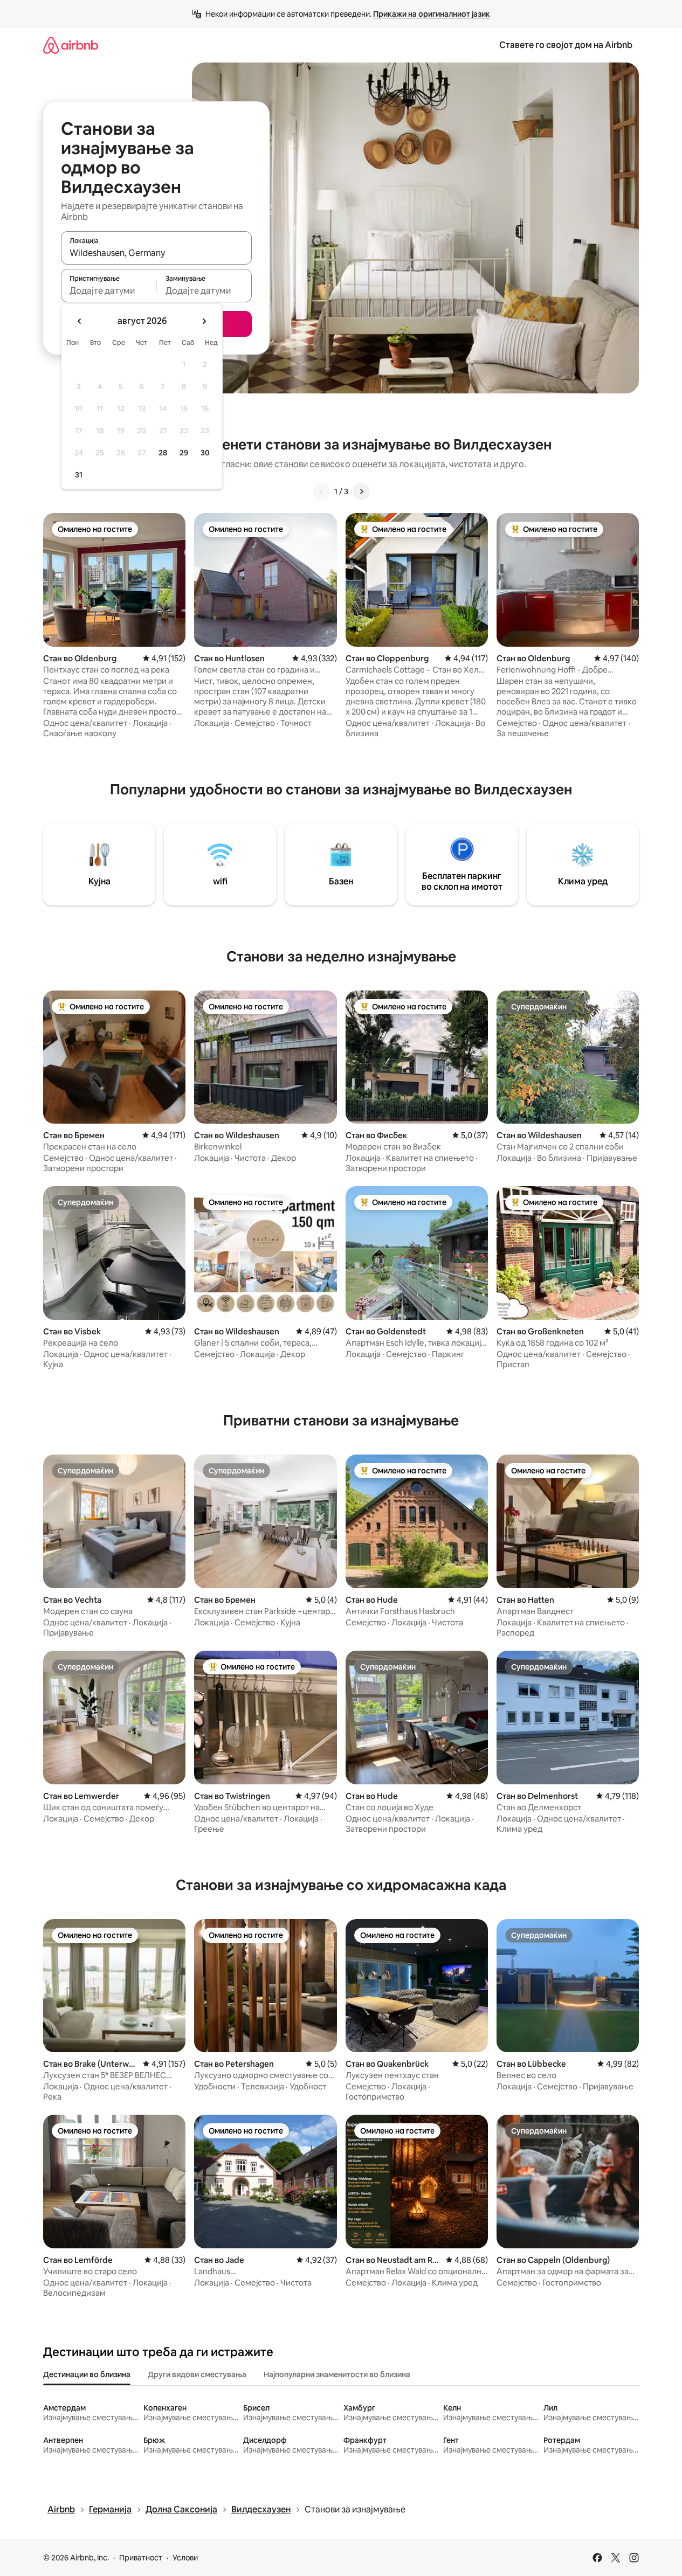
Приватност (141, 2558)
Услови (185, 2558)
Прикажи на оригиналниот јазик (432, 14)
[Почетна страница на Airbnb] (71, 45)
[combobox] (156, 253)
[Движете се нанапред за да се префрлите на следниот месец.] (204, 321)
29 (184, 453)
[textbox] (109, 290)
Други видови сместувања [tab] (197, 2374)
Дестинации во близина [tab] (87, 2374)
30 (205, 453)
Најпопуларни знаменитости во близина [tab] (337, 2374)
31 (79, 475)
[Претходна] (321, 491)
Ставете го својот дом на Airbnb (566, 45)
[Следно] (361, 491)
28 (163, 453)
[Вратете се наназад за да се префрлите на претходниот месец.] (80, 321)
